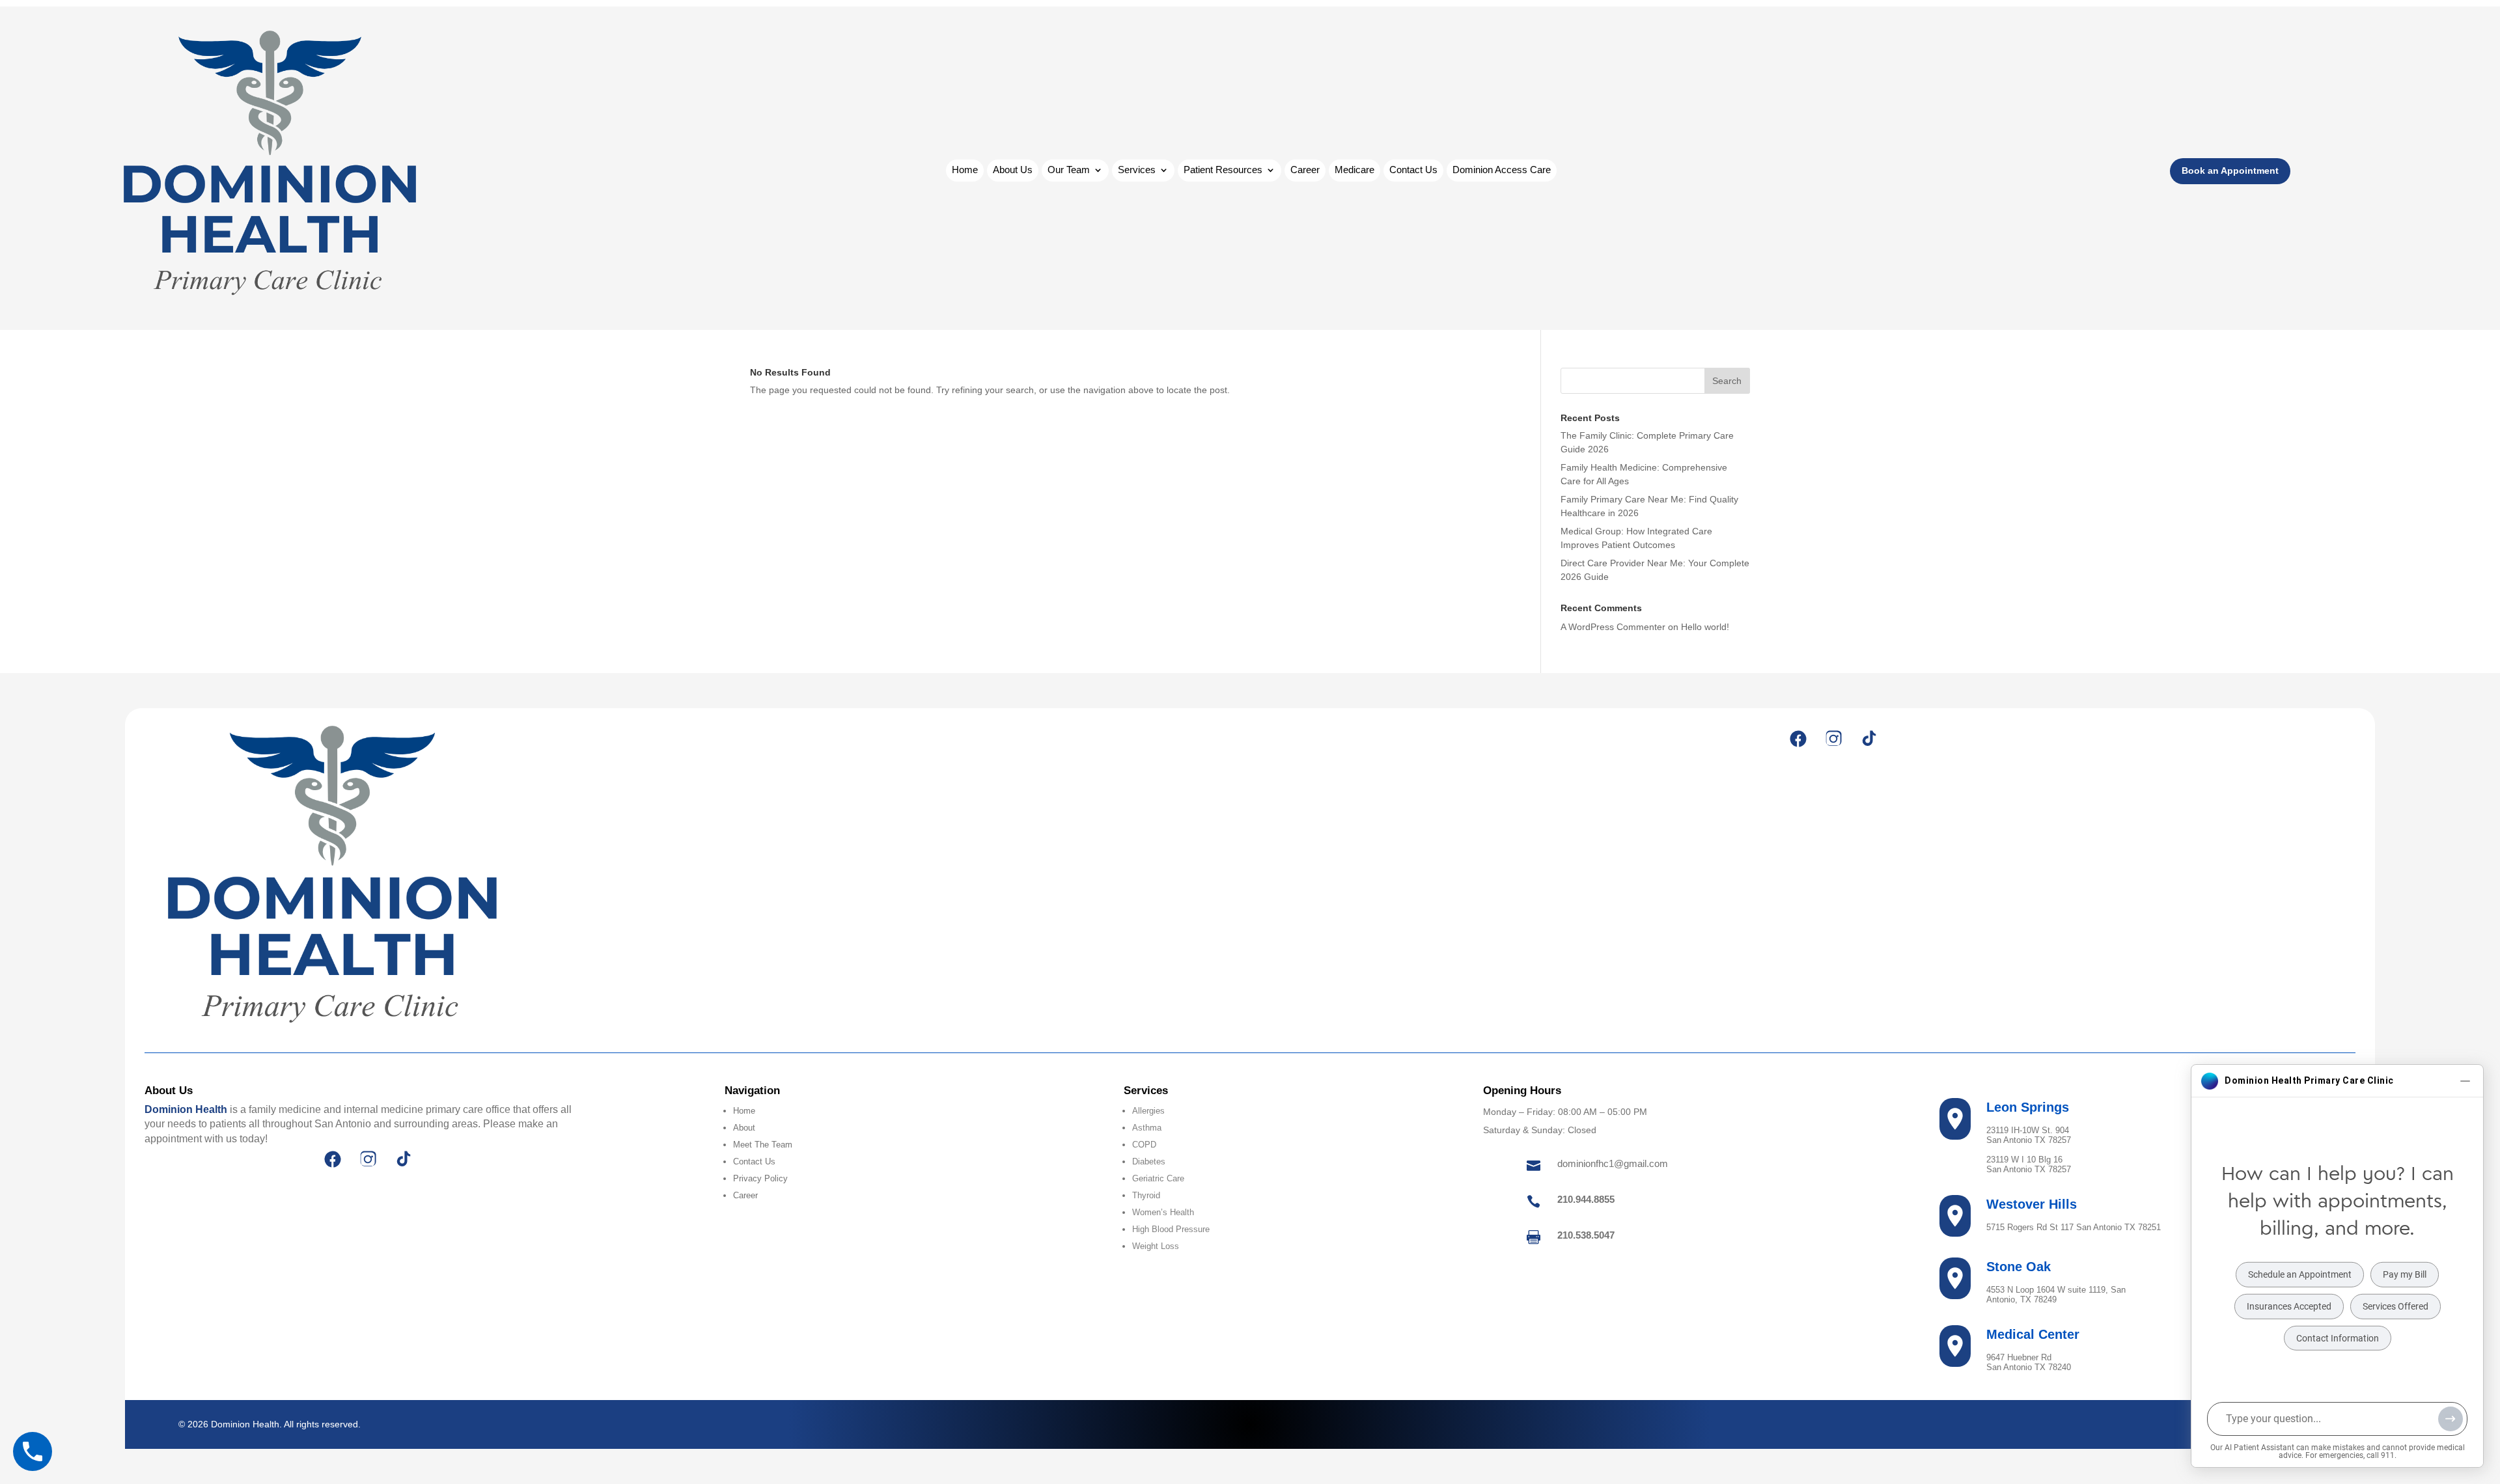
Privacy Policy (760, 1178)
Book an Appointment (2230, 171)
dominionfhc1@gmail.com (1613, 1163)
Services (1137, 170)
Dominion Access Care (1502, 170)
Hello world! (1705, 627)
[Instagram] (1833, 739)
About (744, 1128)
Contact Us (1413, 170)
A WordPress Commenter (1613, 627)
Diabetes (1149, 1161)
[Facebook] (1798, 739)
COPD (1144, 1145)
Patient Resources (1223, 170)
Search (1727, 381)
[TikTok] (1868, 739)
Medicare (1354, 170)
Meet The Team (763, 1145)
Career (1305, 170)
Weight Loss (1156, 1246)
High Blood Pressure (1171, 1229)
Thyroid (1146, 1195)
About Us (1013, 170)
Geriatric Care (1158, 1178)
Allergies (1148, 1111)
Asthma (1147, 1128)
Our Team (1069, 170)
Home (965, 170)
